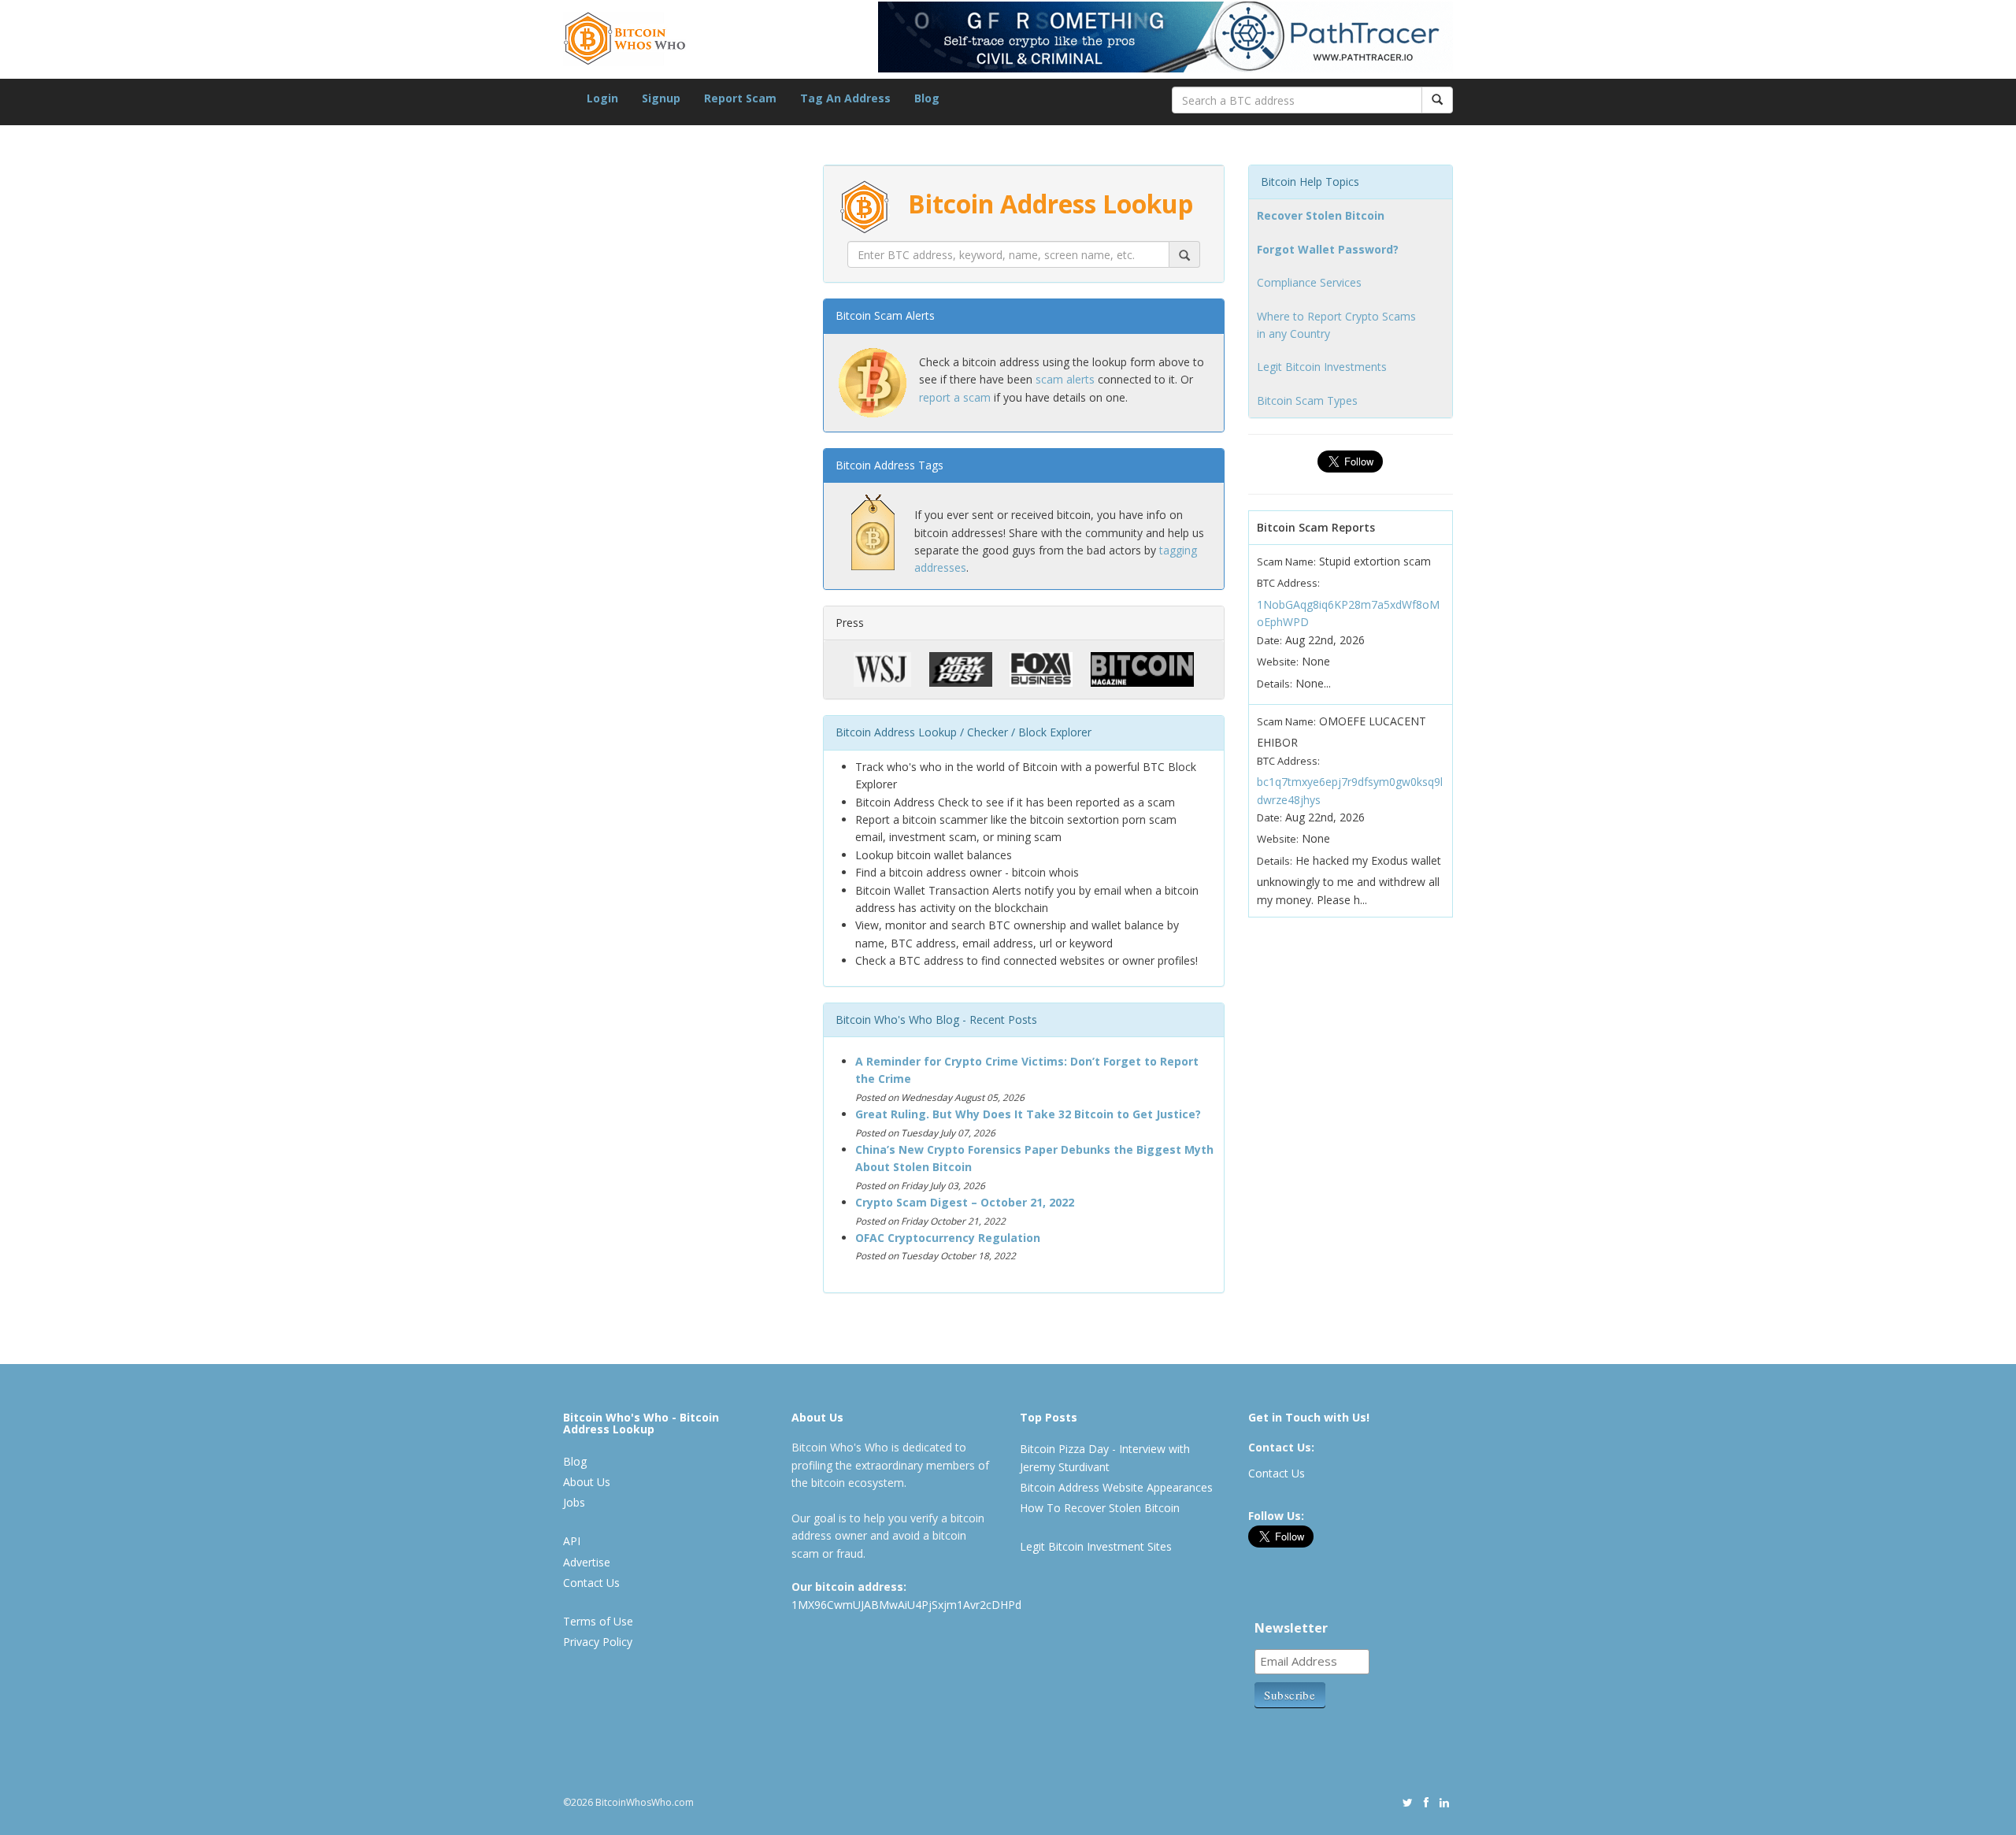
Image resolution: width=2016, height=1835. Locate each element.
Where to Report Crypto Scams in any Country (1336, 325)
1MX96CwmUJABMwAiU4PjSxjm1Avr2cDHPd (906, 1605)
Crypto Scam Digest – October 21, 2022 (965, 1202)
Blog (927, 98)
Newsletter (1291, 1628)
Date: (1269, 640)
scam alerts (1065, 379)
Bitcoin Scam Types (1307, 400)
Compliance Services (1309, 282)
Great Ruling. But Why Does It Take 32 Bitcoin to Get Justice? (1028, 1114)
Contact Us (591, 1583)
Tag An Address (845, 98)
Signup (661, 98)
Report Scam (740, 98)
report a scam (955, 397)
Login (602, 98)
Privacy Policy (598, 1642)
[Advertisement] (681, 914)
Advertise (587, 1562)
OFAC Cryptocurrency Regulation (948, 1238)
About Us (587, 1482)
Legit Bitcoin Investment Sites (1096, 1546)
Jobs (574, 1502)
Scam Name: (1286, 562)
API (572, 1541)
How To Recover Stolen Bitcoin (1100, 1508)
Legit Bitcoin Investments (1322, 367)
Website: (1278, 662)
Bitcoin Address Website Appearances (1116, 1487)
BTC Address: (1288, 583)
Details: (1275, 684)
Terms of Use (598, 1621)
